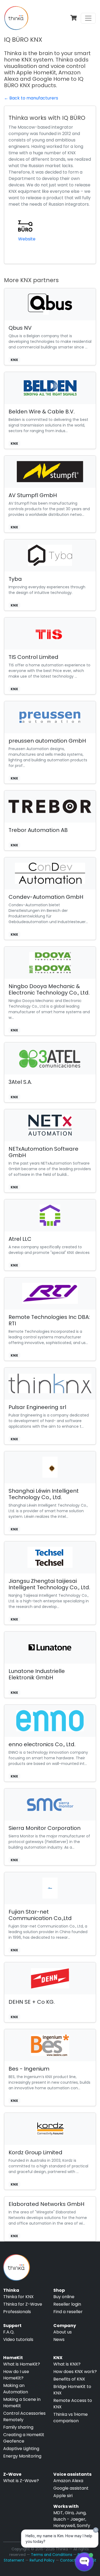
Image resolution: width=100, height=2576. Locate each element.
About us (63, 2332)
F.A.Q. (9, 2332)
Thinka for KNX (18, 2297)
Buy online (64, 2297)
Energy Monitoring (22, 2456)
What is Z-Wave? (21, 2481)
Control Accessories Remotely (24, 2416)
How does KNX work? (75, 2372)
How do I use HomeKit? (16, 2375)
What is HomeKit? (22, 2364)
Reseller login (67, 2304)
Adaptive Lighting (21, 2449)
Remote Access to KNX (73, 2404)
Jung (81, 2513)
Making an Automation (16, 2389)
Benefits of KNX (69, 2379)
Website (27, 239)
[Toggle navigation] (88, 18)
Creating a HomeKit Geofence (24, 2438)
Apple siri (63, 2496)
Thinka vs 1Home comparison (71, 2418)
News (59, 2339)
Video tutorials (18, 2339)
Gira (69, 2513)
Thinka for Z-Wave (23, 2304)
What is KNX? (67, 2364)
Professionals (17, 2312)
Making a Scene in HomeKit (22, 2403)
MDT (58, 2513)
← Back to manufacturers (31, 98)
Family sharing (18, 2427)
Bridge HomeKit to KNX (72, 2390)
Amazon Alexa (68, 2481)
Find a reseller (68, 2312)
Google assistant (71, 2488)
